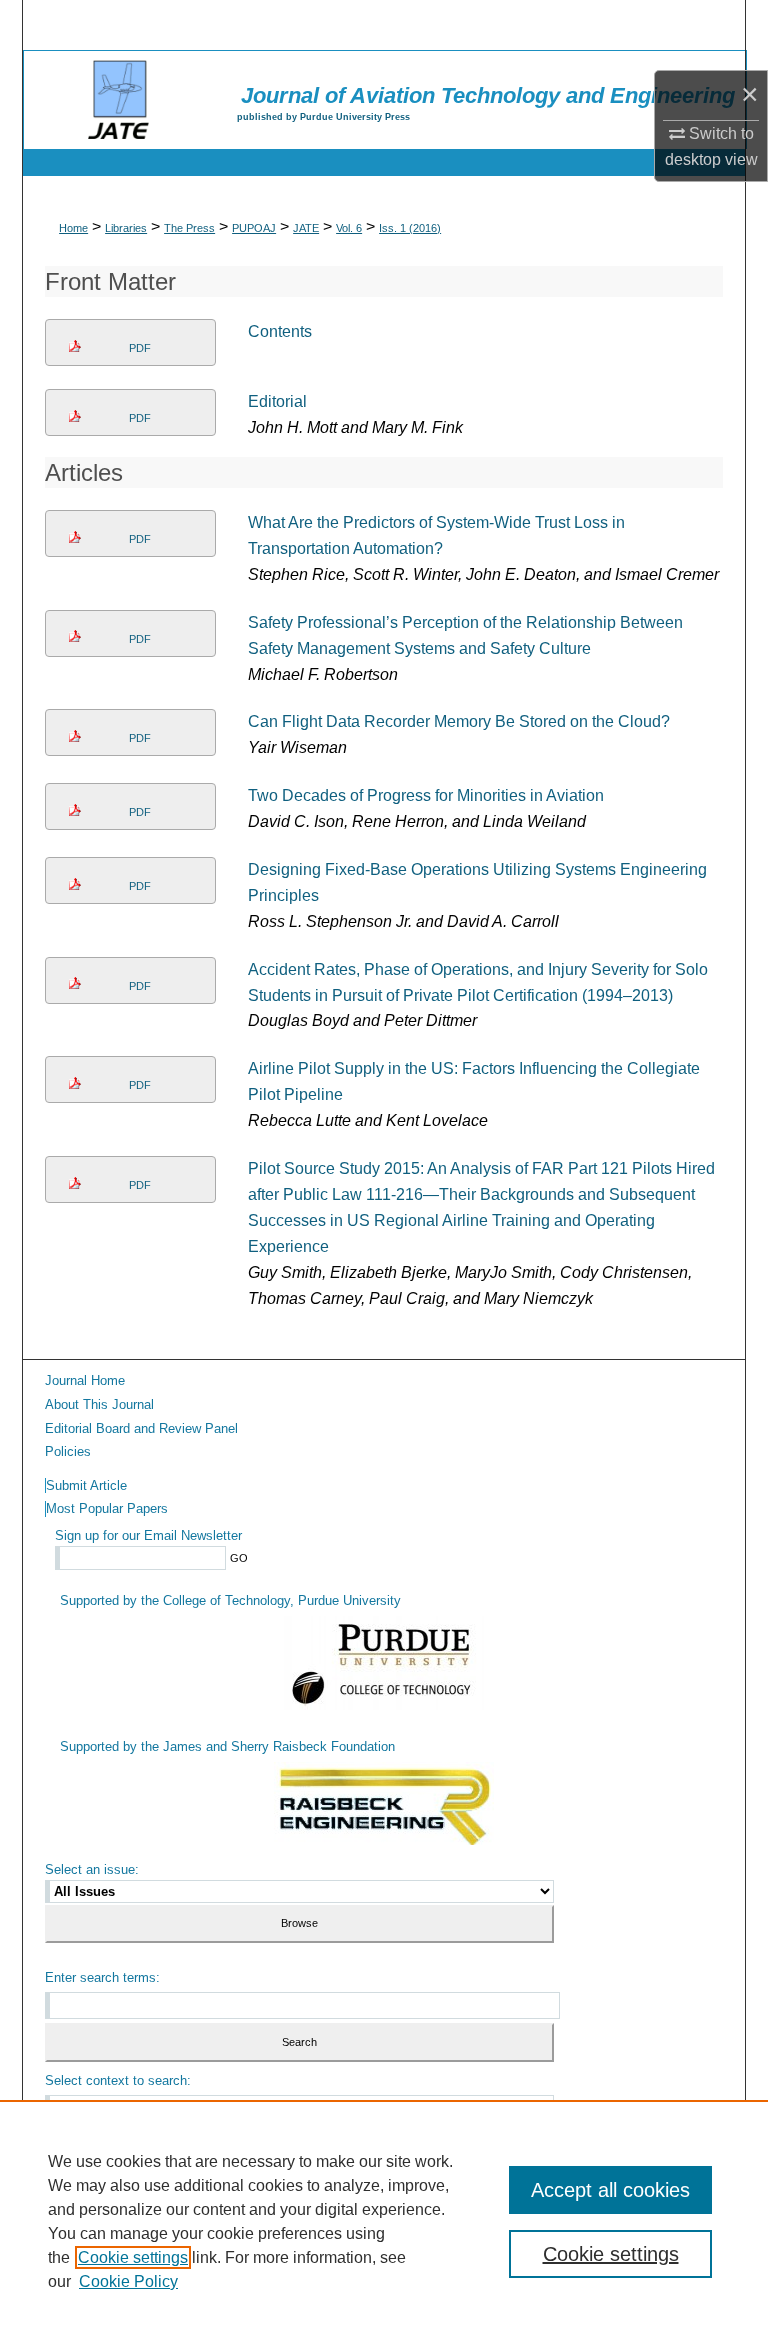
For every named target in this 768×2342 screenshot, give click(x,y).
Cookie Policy (128, 2281)
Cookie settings (133, 2257)
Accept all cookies (610, 2190)
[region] (384, 2221)
